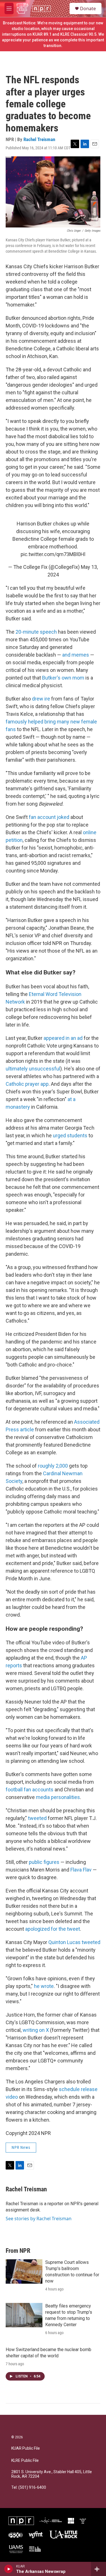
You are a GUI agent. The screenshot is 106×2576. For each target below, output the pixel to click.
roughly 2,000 (53, 1466)
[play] (9, 2569)
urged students (70, 1135)
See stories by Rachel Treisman (39, 2219)
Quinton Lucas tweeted (74, 1942)
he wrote (44, 1986)
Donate (88, 8)
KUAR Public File (26, 2448)
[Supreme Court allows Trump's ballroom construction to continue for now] (24, 2271)
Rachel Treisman (39, 139)
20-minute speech (36, 632)
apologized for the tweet (53, 1929)
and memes (76, 655)
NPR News (21, 2147)
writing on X (36, 2030)
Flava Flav (81, 1870)
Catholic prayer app (27, 1084)
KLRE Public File (25, 2461)
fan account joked (49, 817)
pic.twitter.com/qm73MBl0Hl (53, 554)
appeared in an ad (63, 1038)
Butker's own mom (63, 678)
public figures (44, 1862)
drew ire (41, 699)
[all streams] (99, 2569)
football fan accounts (30, 1790)
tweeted (37, 1818)
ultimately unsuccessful (33, 1069)
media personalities (58, 1797)
